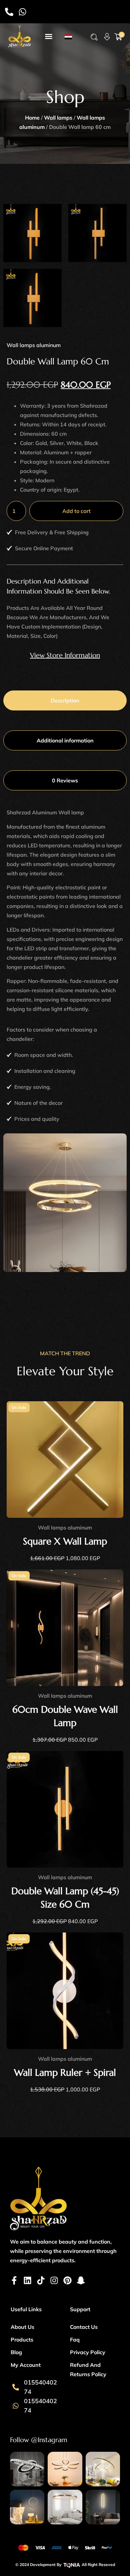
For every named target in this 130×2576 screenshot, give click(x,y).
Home (32, 118)
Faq (75, 2340)
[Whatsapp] (22, 12)
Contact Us (84, 2327)
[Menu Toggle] (49, 36)
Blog (16, 2352)
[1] (97, 233)
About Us (22, 2327)
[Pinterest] (67, 2280)
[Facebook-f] (14, 2280)
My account (26, 2365)
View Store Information (65, 655)
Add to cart (76, 511)
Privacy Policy (88, 2352)
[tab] (65, 700)
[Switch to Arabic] (68, 36)
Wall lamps (58, 118)
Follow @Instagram (39, 2440)
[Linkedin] (27, 2280)
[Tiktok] (41, 2280)
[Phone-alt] (9, 12)
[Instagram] (54, 2280)
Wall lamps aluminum (34, 345)
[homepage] (19, 36)
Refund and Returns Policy (88, 2369)
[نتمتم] (32, 233)
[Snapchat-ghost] (81, 2280)
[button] (94, 37)
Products (22, 2340)
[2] (32, 298)
